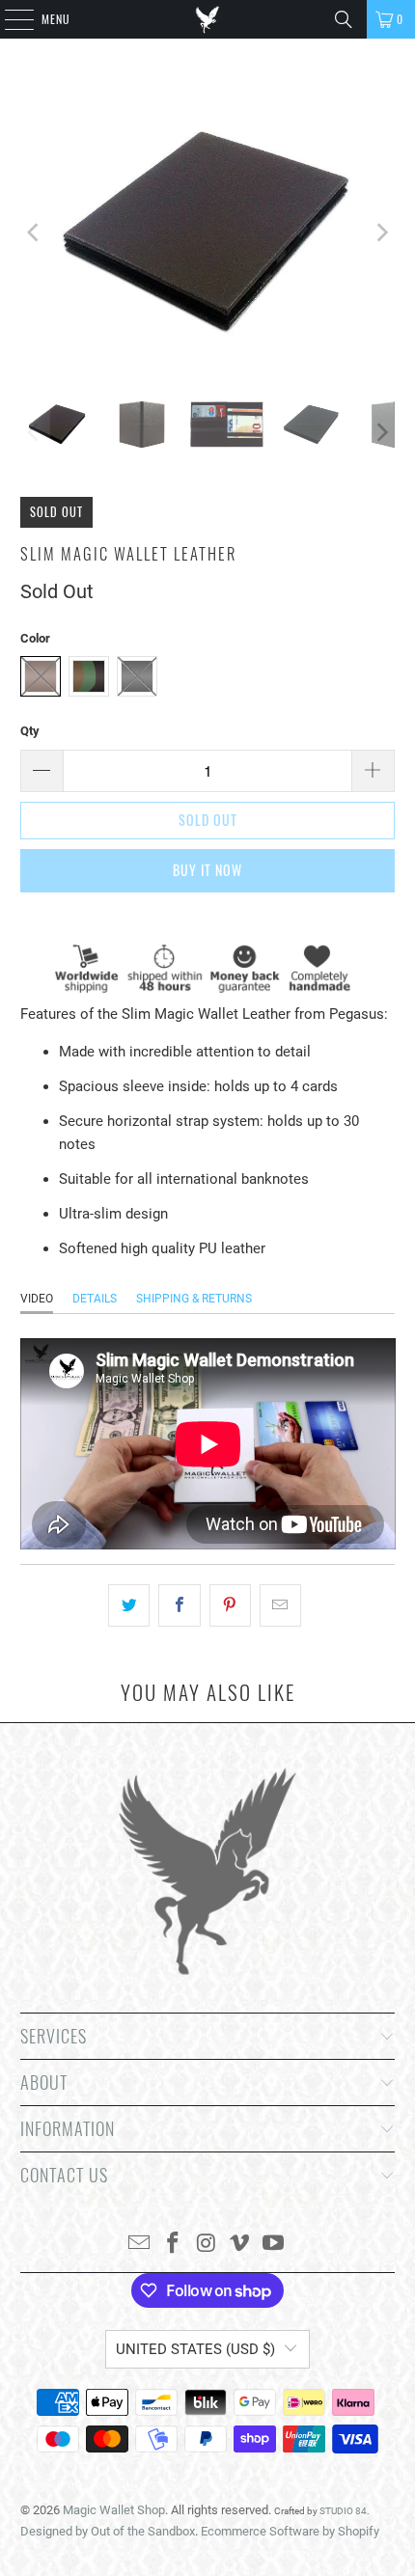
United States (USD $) (195, 2349)
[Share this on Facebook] (179, 1605)
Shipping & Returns (194, 1299)
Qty (30, 731)
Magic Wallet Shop (114, 2510)
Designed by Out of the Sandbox (108, 2531)
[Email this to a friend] (280, 1605)
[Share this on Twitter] (129, 1605)
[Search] (344, 19)
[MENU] (9, 19)
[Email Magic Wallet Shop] (140, 2245)
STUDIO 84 (343, 2511)
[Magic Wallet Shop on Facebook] (173, 2245)
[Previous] (35, 233)
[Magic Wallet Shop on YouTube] (274, 2245)
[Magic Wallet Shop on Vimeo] (240, 2245)
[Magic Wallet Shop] (208, 19)
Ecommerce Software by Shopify (290, 2531)
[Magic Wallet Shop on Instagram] (207, 2245)
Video (37, 1299)
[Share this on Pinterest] (230, 1605)
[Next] (380, 233)
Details (95, 1299)
